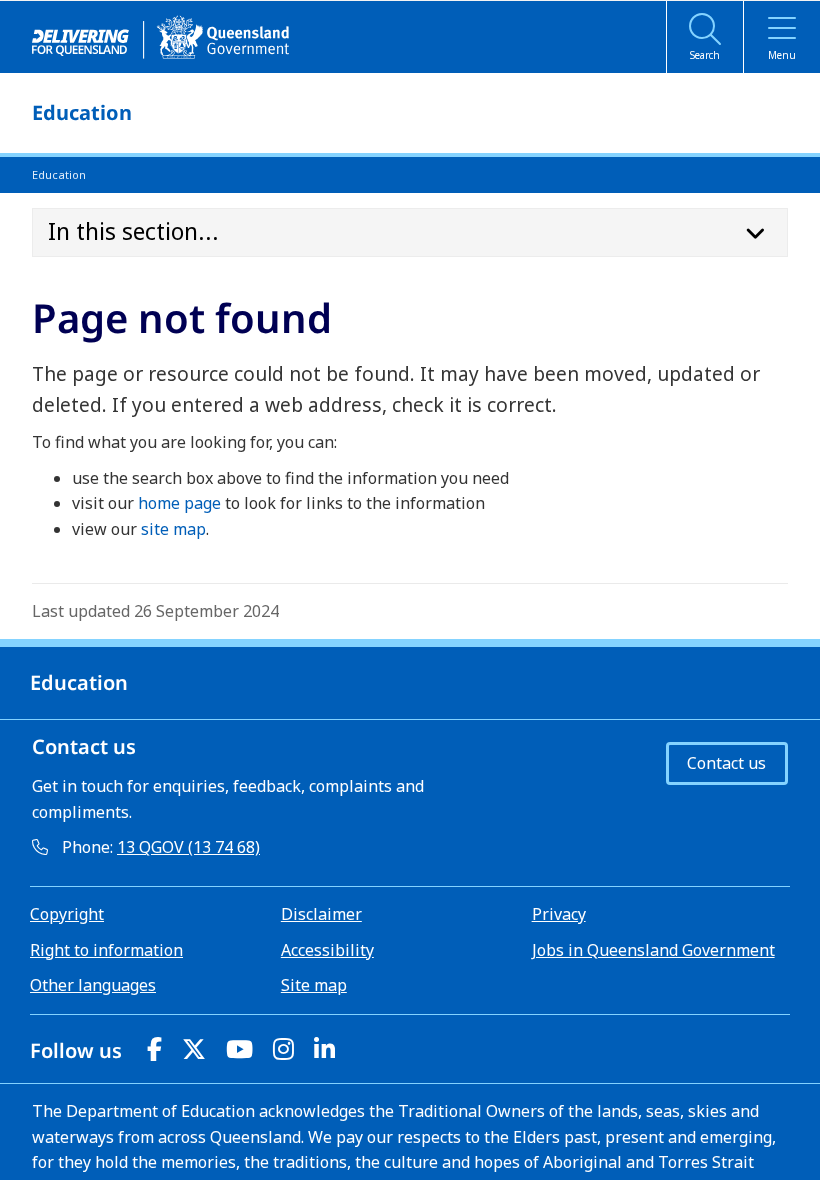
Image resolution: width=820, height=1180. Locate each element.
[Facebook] (154, 1048)
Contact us (726, 763)
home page (179, 503)
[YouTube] (239, 1048)
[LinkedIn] (324, 1048)
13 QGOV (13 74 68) (188, 847)
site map (173, 529)
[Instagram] (283, 1048)
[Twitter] (194, 1048)
